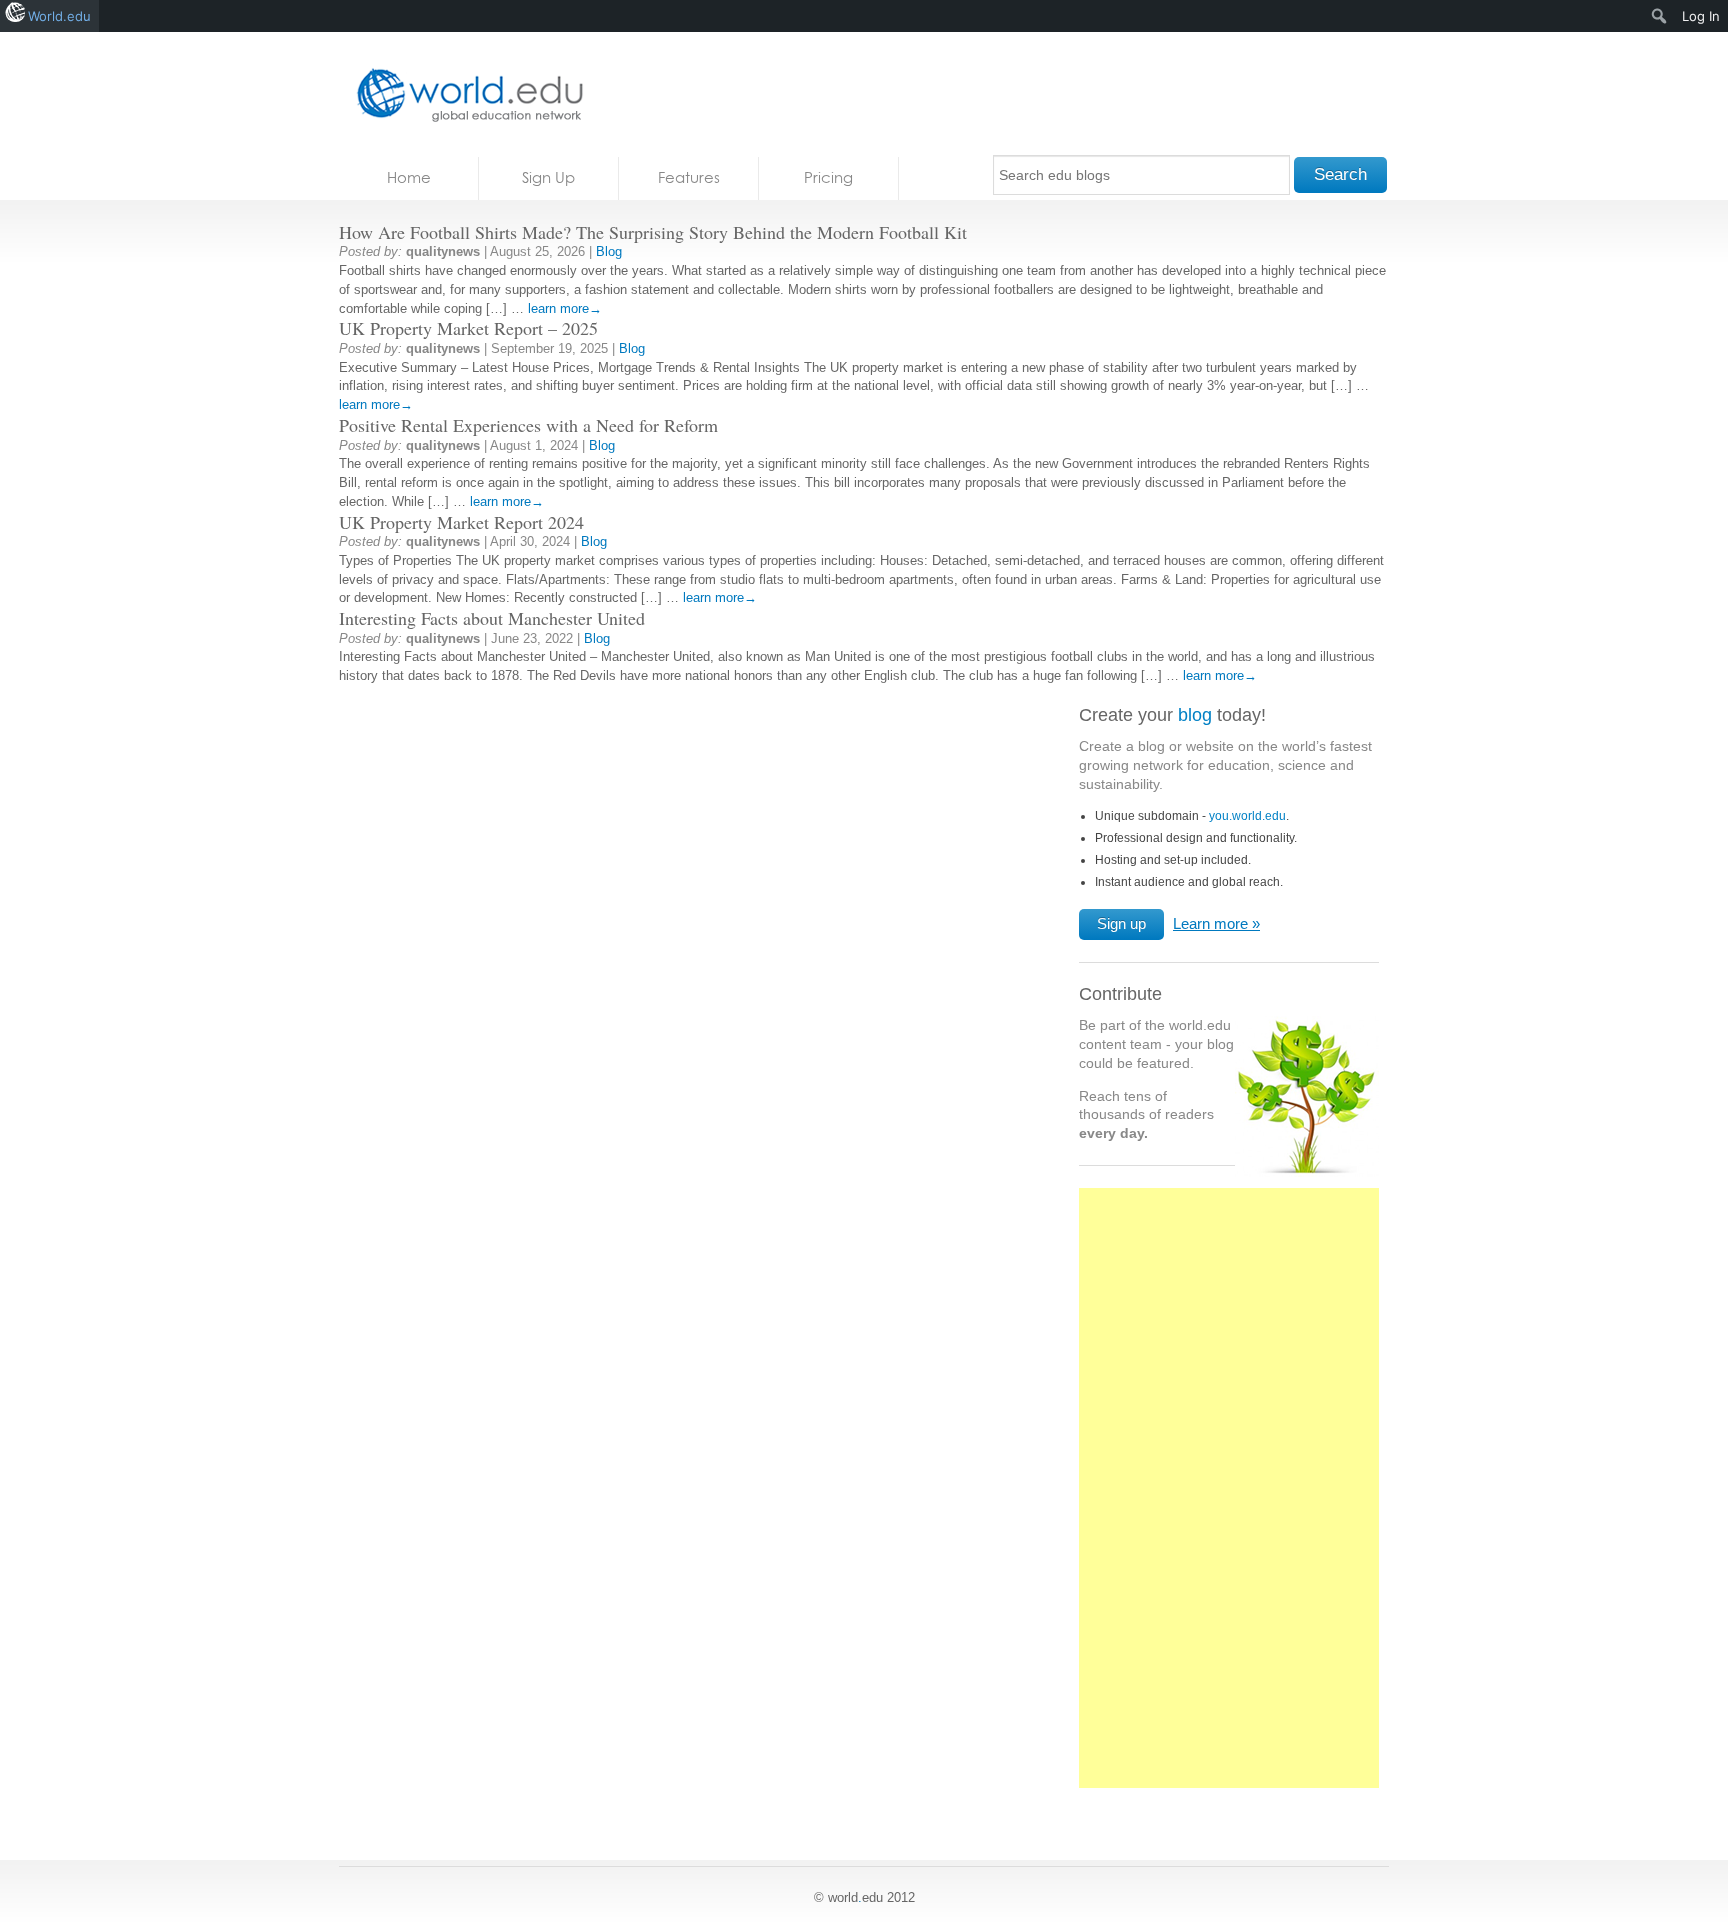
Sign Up (548, 177)
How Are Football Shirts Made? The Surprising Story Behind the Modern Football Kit (653, 232)
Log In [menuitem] (1701, 16)
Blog (609, 251)
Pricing (828, 177)
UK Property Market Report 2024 (461, 522)
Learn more (1210, 923)
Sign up (1121, 923)
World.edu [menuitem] (59, 16)
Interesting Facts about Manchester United (492, 618)
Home (409, 177)
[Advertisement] (1229, 1499)
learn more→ (565, 308)
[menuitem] (1659, 16)
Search (1340, 174)
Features (689, 177)
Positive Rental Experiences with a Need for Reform (528, 425)
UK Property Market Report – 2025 (468, 328)
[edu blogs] (464, 94)
